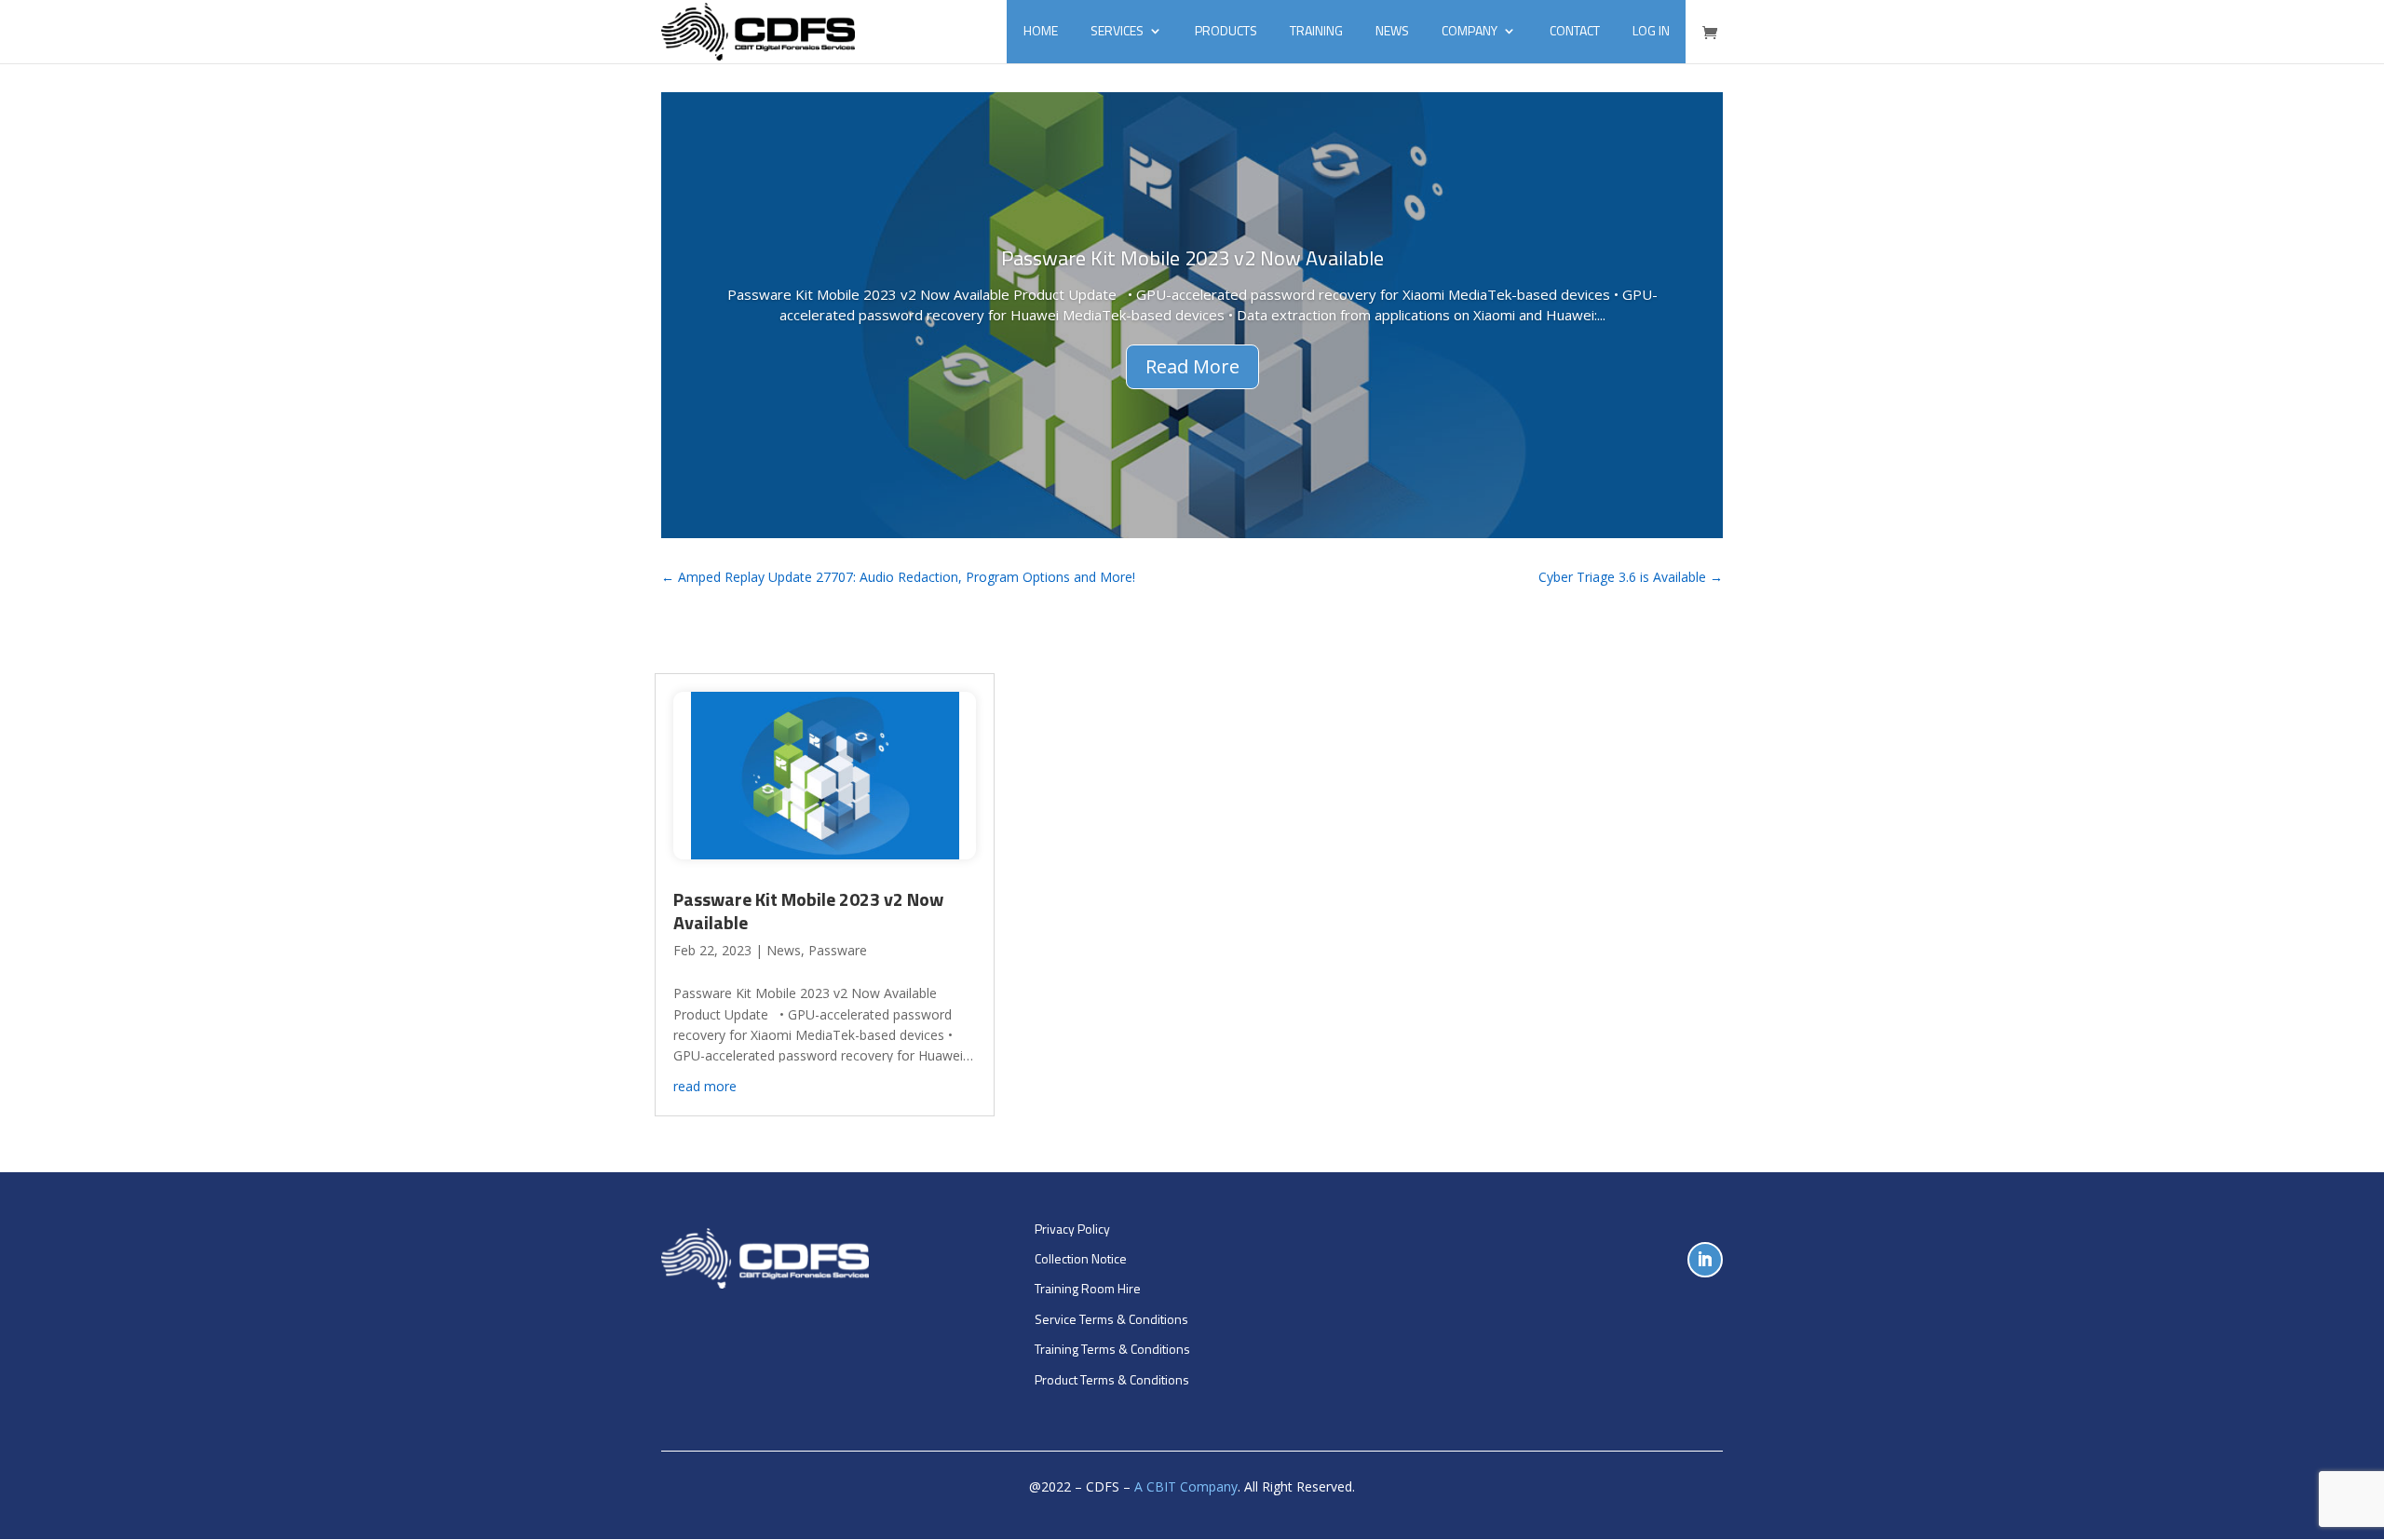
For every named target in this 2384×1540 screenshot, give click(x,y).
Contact (1575, 30)
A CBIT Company (1186, 1486)
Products (1226, 30)
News (1392, 30)
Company (1470, 30)
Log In (1651, 30)
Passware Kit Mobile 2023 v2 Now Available (1192, 258)
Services (1117, 30)
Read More (1192, 366)
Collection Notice (1081, 1258)
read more (705, 1086)
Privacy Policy (1072, 1229)
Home (1041, 30)
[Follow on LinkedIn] (1705, 1260)
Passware (838, 950)
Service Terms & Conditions (1111, 1319)
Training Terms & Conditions (1112, 1349)
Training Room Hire (1088, 1288)
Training (1316, 30)
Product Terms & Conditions (1112, 1379)
